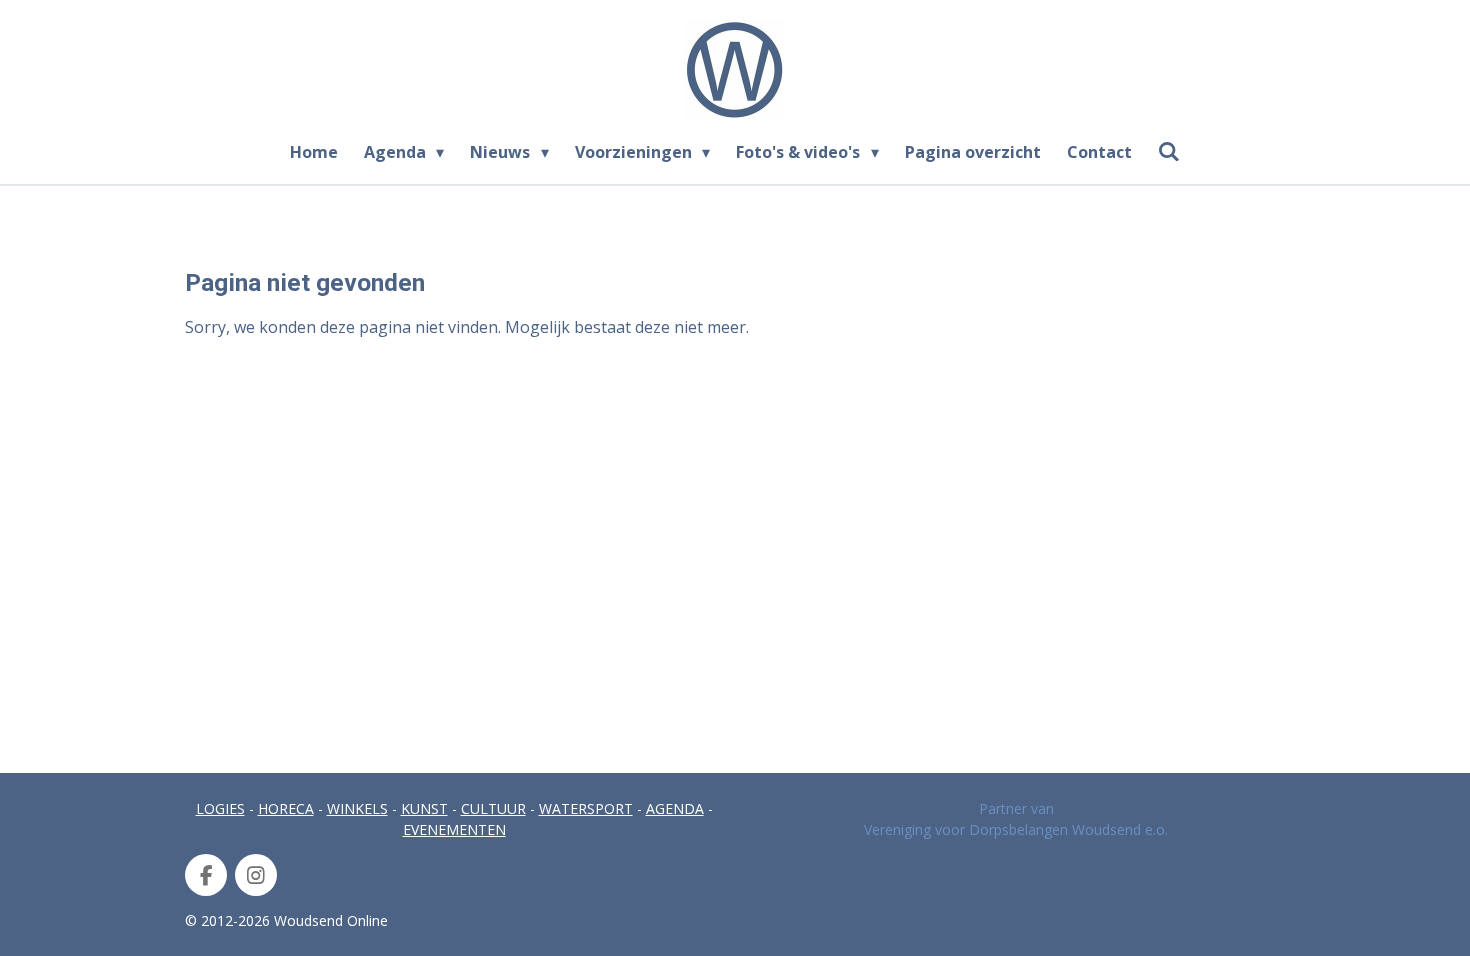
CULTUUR (493, 808)
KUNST (424, 808)
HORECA (286, 808)
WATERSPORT (586, 808)
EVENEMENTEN (454, 829)
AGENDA (675, 808)
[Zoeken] (1169, 151)
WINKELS (357, 808)
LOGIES (220, 808)
